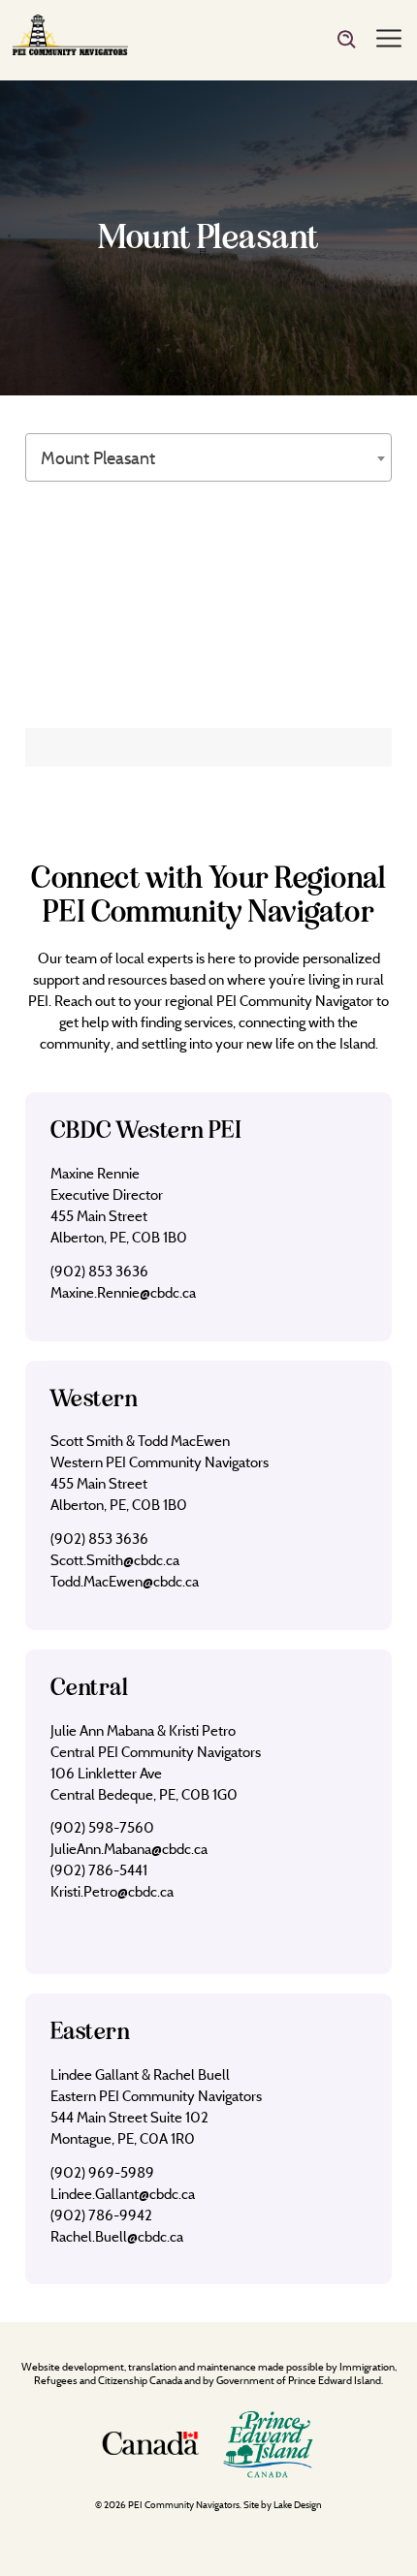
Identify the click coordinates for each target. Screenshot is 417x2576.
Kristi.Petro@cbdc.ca (112, 1891)
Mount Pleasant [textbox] (98, 458)
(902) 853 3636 (99, 1271)
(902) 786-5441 (99, 1870)
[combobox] (208, 457)
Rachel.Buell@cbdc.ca (117, 2236)
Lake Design (298, 2505)
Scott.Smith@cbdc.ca (115, 1560)
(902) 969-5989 (102, 2172)
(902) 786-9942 (101, 2215)
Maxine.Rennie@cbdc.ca (123, 1292)
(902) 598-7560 (102, 1827)
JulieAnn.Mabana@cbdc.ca (129, 1849)
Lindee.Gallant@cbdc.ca (123, 2194)
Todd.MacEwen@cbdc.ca (125, 1581)
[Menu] (389, 40)
